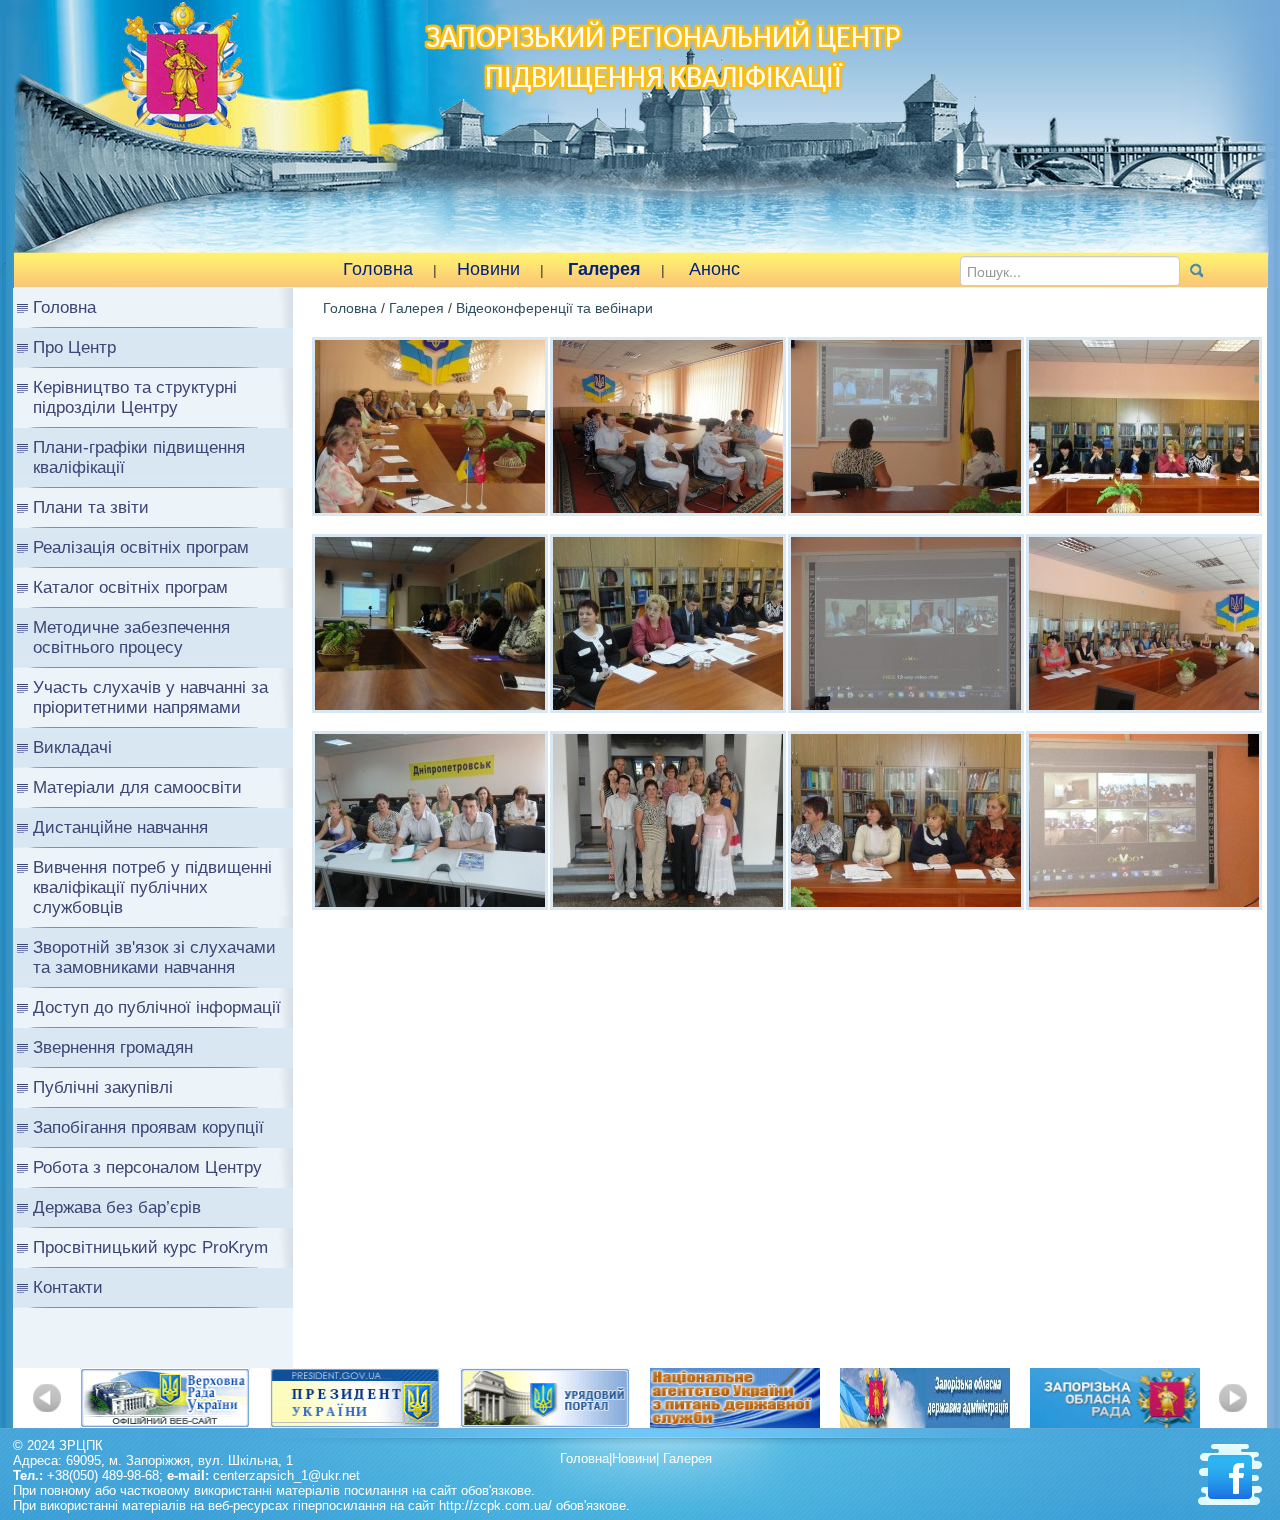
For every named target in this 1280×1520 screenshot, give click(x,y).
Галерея (604, 269)
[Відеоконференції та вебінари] (430, 425)
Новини (488, 269)
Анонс (714, 269)
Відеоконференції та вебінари (554, 308)
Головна (378, 269)
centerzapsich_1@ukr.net (286, 1475)
